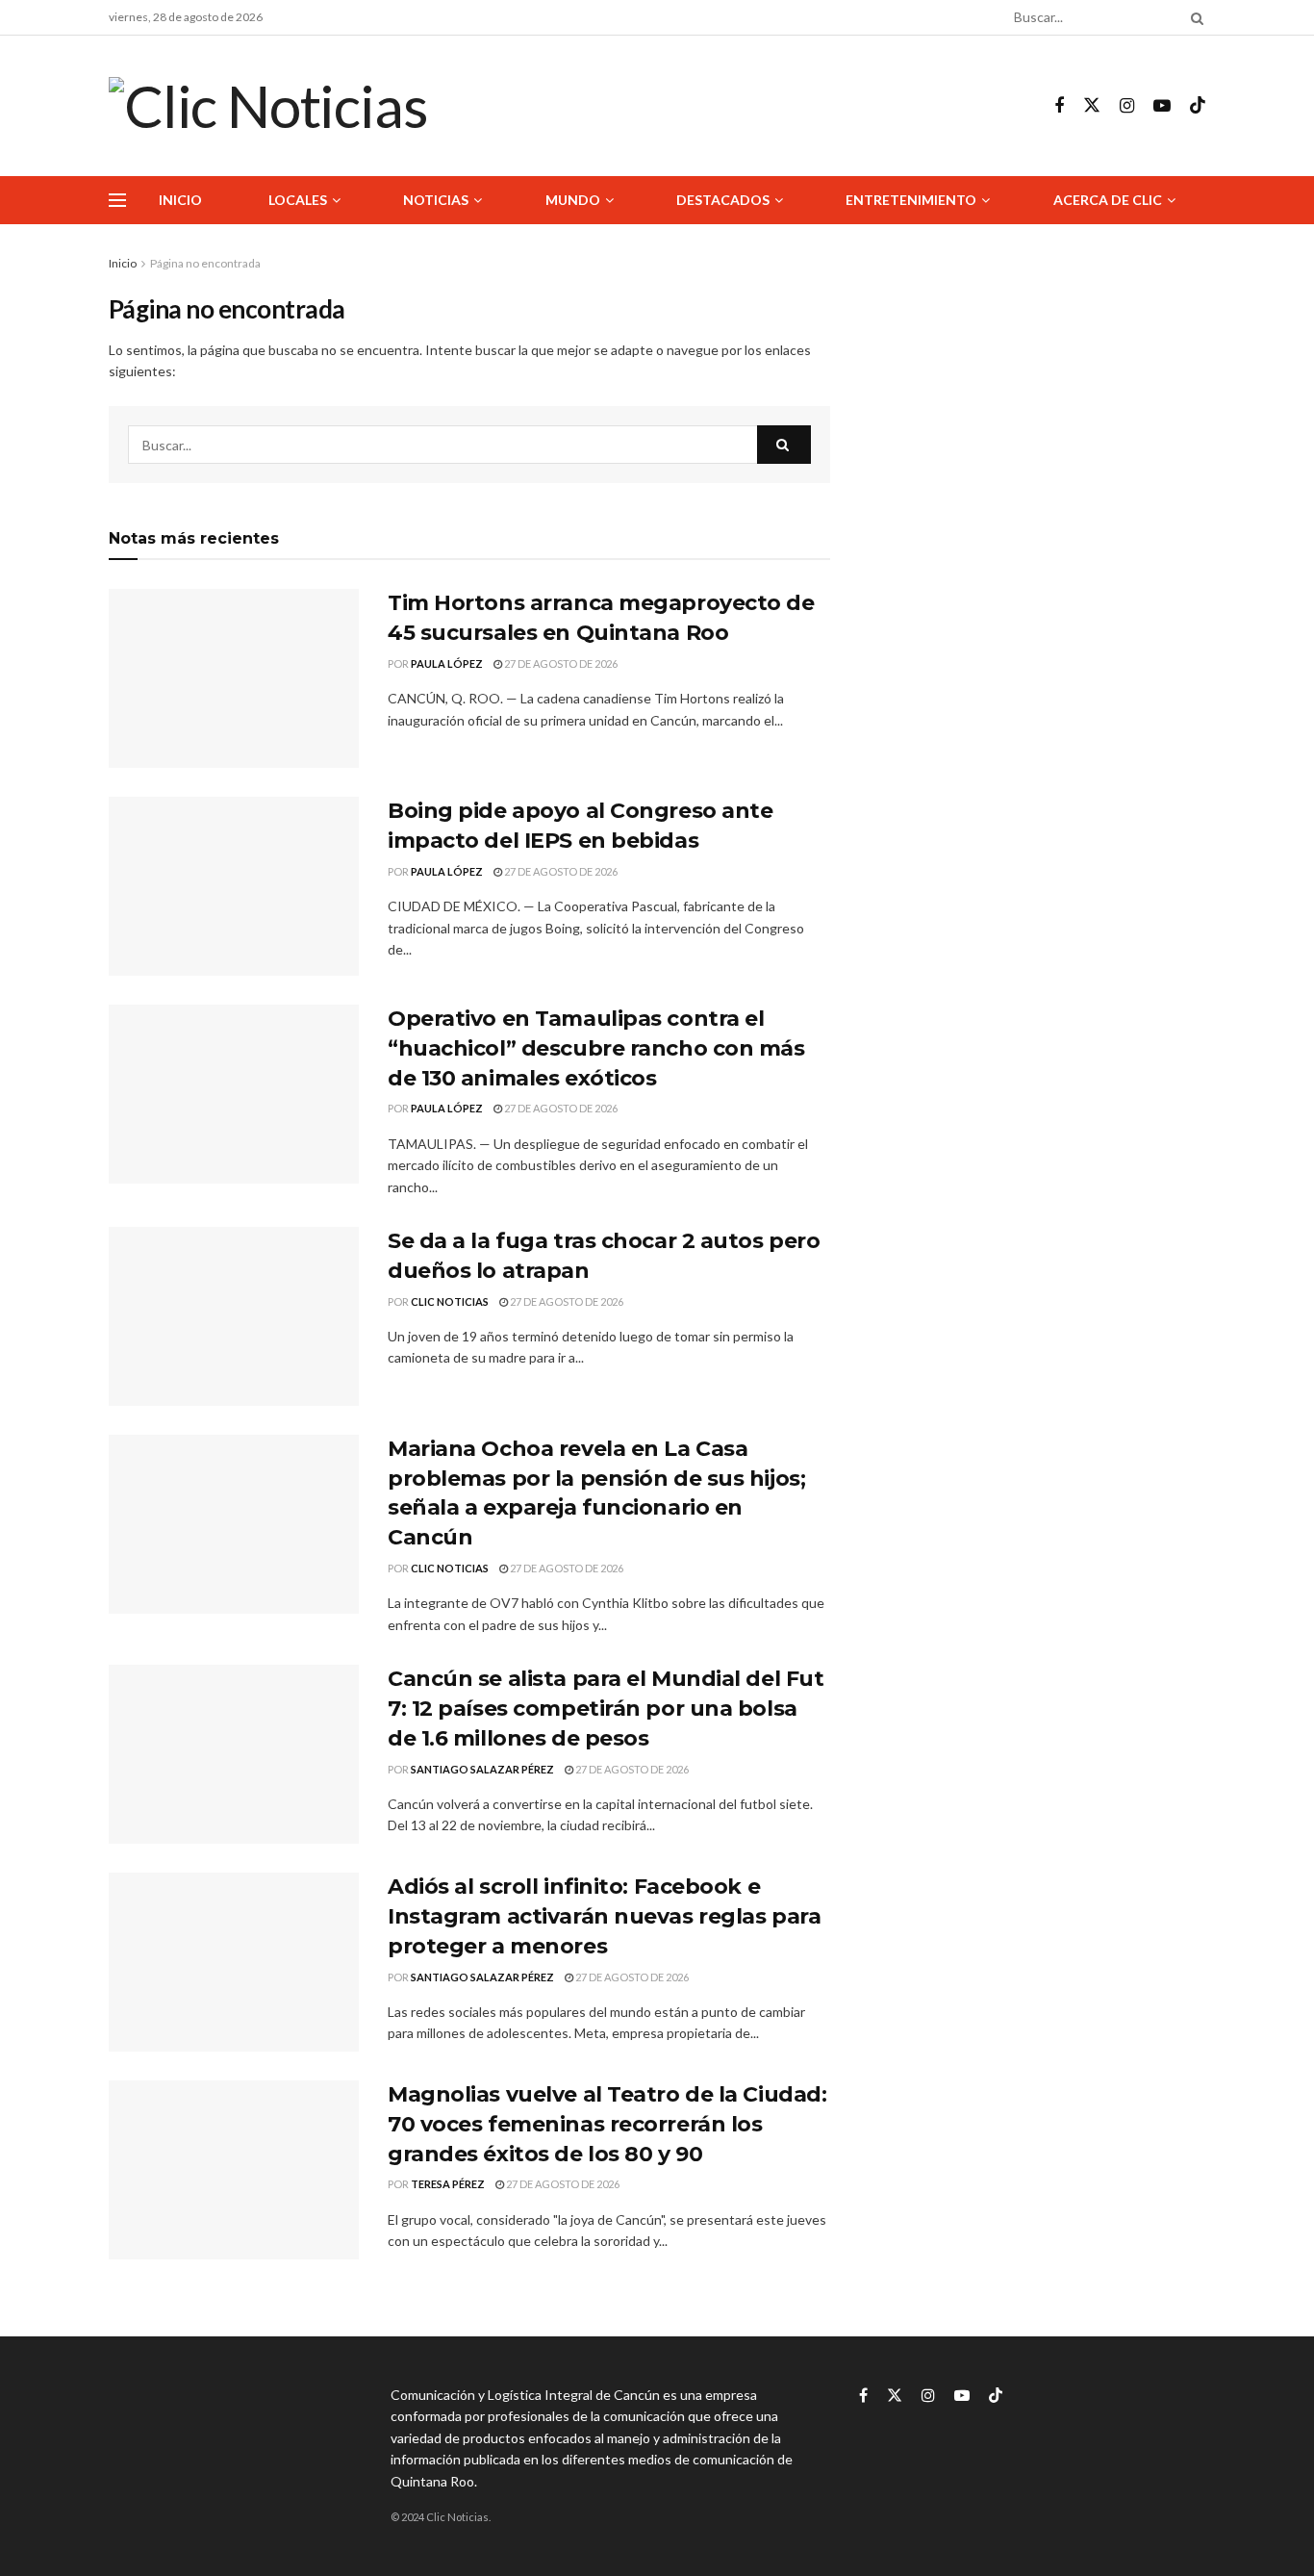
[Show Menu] (117, 200)
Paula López (447, 663)
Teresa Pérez (448, 2184)
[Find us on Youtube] (1162, 106)
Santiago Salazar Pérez (482, 1769)
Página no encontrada (205, 263)
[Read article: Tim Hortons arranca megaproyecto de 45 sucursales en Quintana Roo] (234, 678)
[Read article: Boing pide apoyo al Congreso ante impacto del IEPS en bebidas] (234, 886)
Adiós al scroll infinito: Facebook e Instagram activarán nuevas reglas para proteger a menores (604, 1916)
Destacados (723, 200)
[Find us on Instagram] (1127, 106)
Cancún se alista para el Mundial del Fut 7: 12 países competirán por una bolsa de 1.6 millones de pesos (606, 1709)
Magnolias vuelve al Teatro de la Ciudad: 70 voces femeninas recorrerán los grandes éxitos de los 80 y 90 (607, 2124)
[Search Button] (1194, 17)
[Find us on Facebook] (1059, 106)
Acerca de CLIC (1108, 200)
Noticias (436, 200)
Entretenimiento (911, 200)
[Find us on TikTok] (1198, 106)
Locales (298, 200)
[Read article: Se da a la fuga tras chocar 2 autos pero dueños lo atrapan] (234, 1316)
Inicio (180, 200)
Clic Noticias (450, 1301)
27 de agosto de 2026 (560, 663)
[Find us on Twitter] (1092, 106)
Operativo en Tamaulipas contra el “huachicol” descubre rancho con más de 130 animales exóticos (596, 1048)
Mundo (573, 200)
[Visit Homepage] (268, 106)
